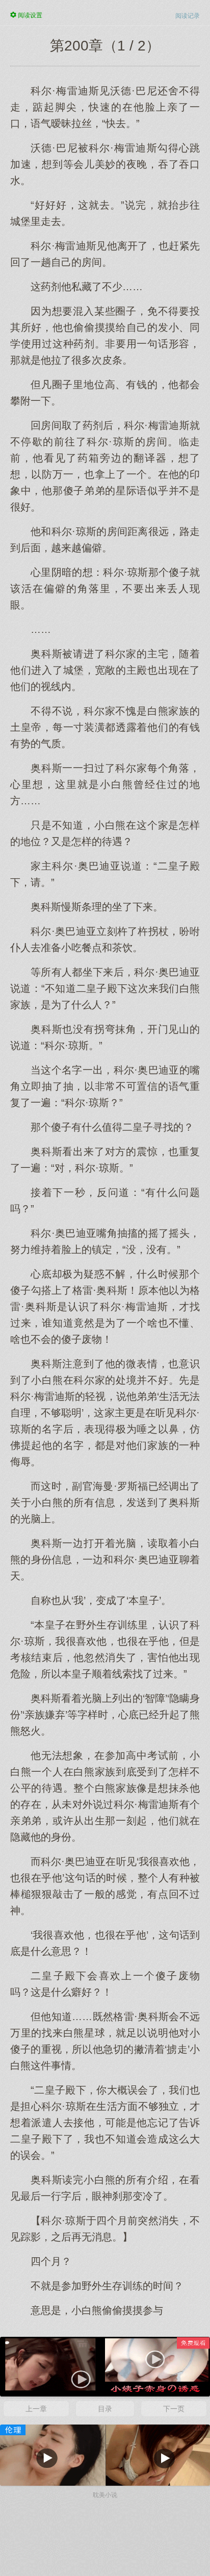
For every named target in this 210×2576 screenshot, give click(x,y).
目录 (105, 2409)
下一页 (174, 2409)
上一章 (36, 2409)
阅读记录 (188, 16)
